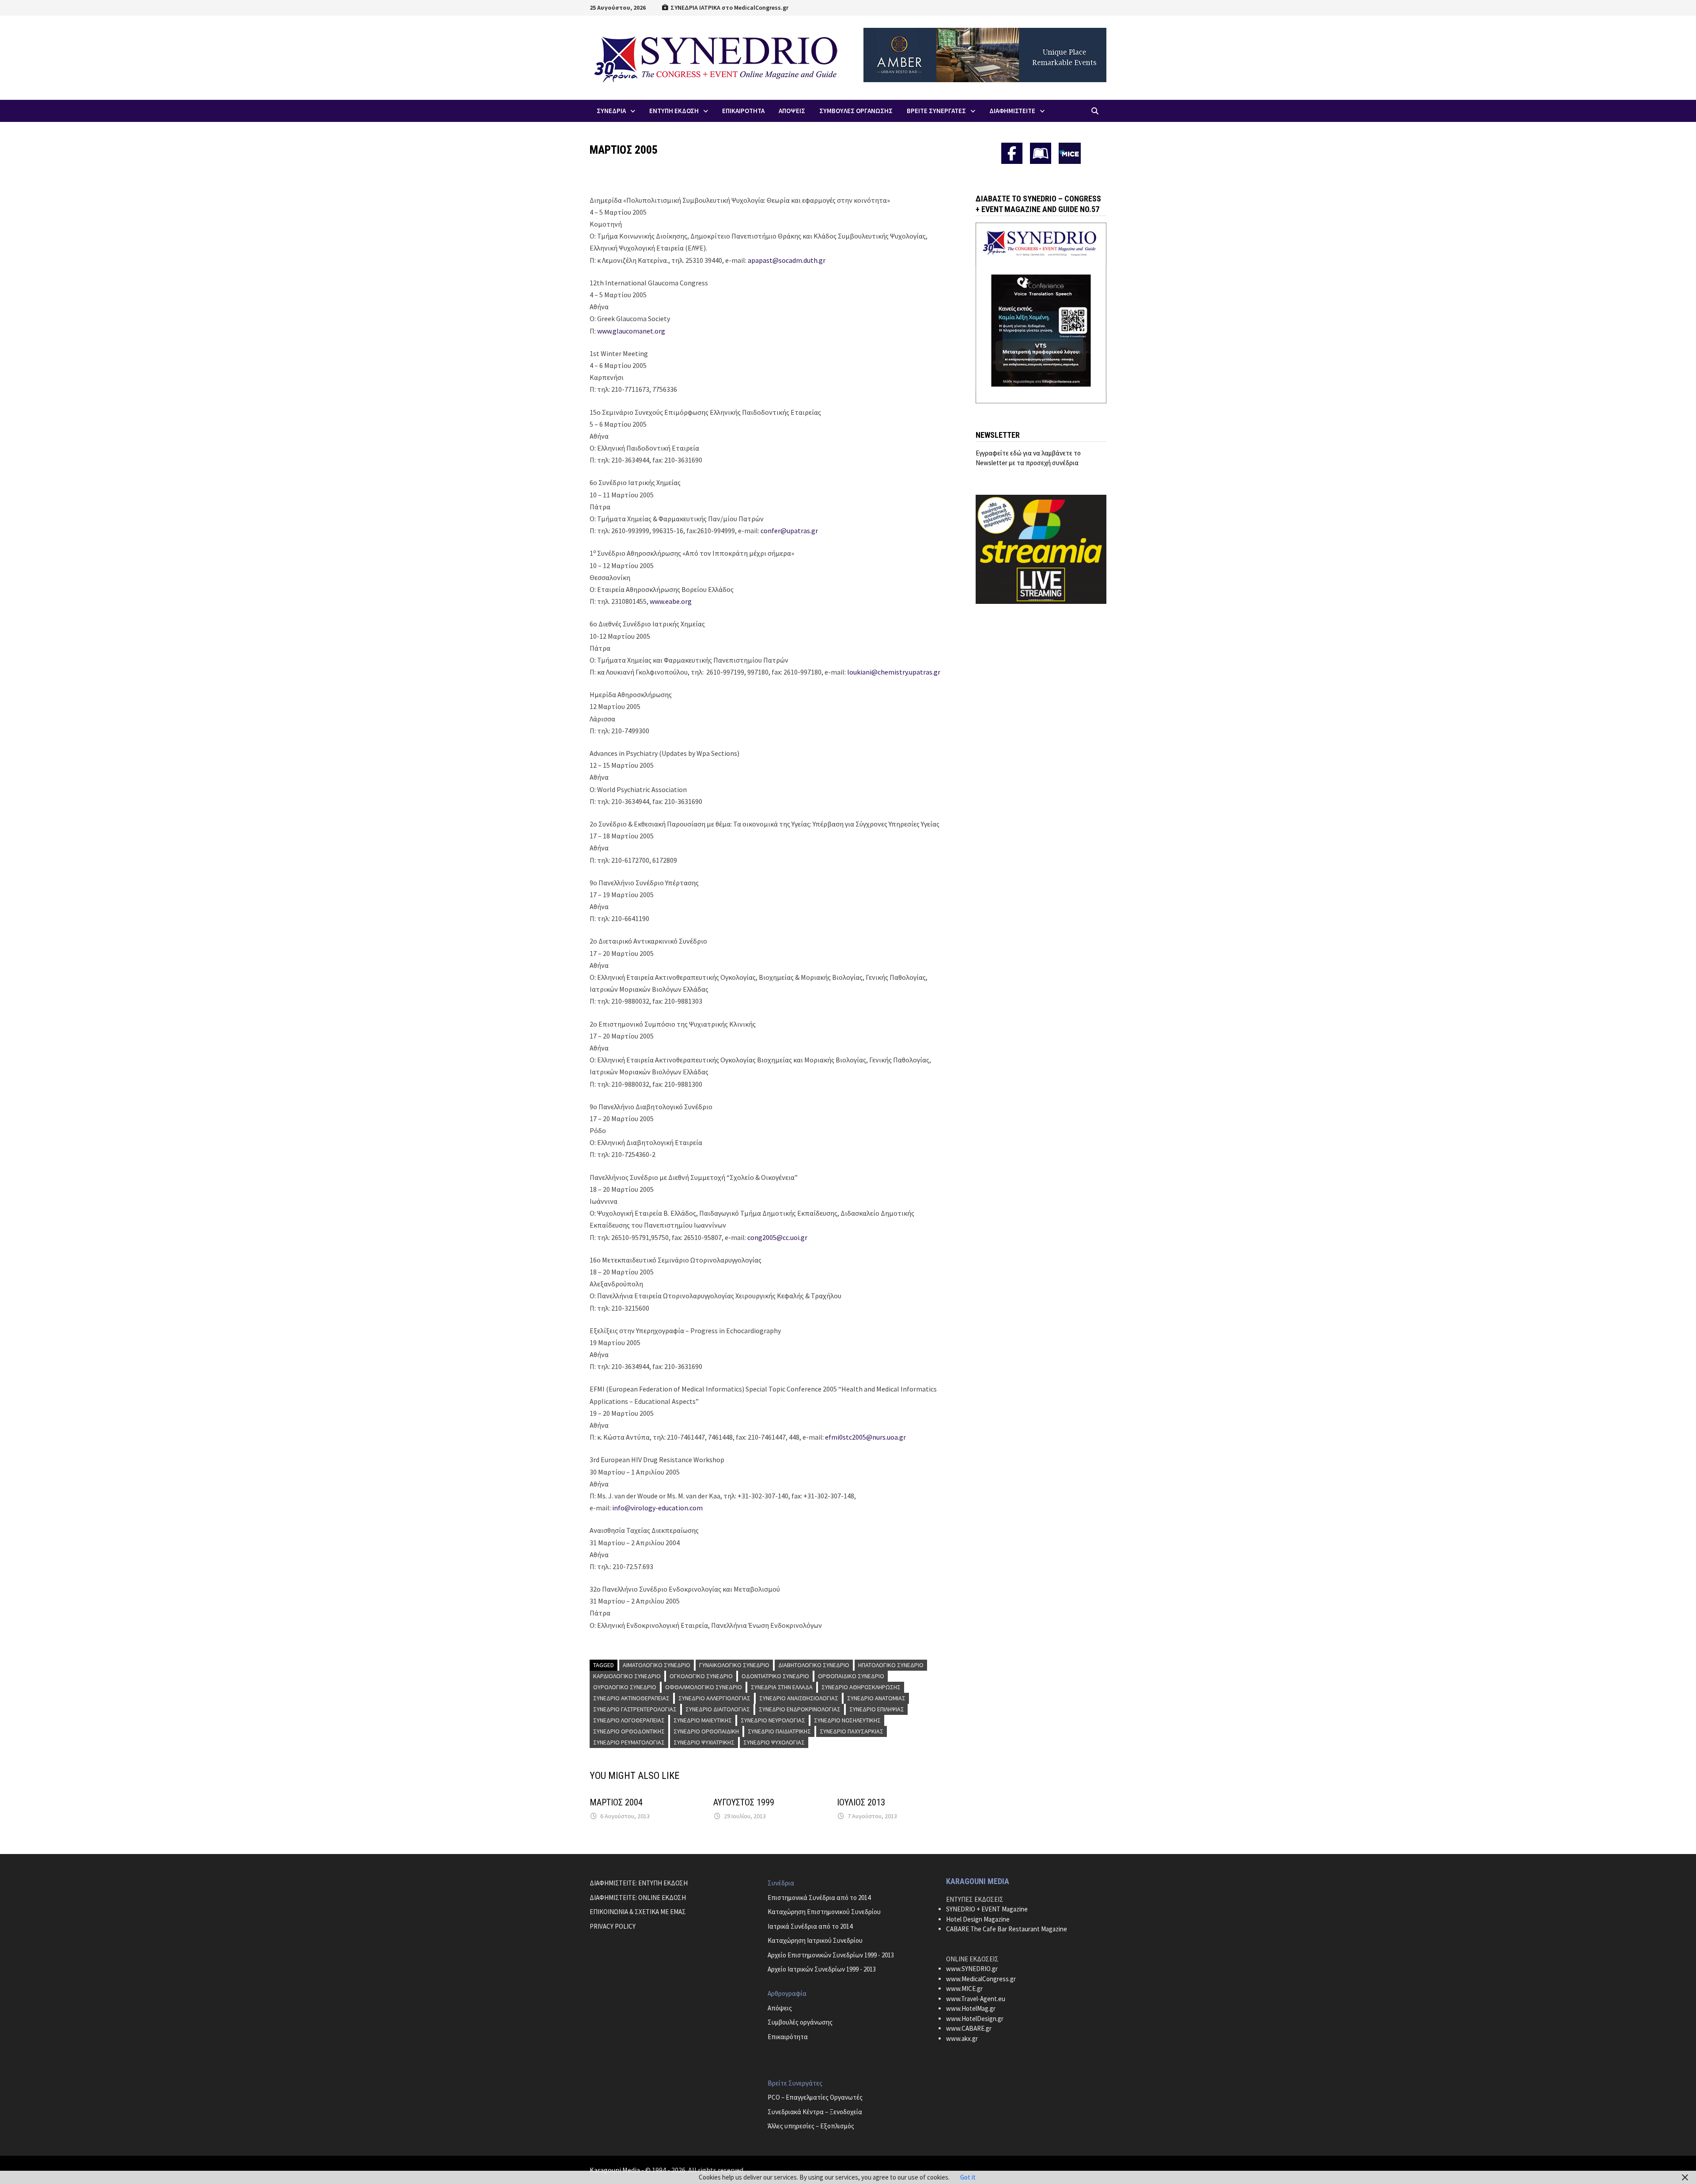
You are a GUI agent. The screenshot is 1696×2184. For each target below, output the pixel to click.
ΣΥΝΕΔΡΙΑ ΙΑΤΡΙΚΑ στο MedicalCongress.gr (729, 8)
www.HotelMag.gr (971, 2008)
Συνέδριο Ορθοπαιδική (706, 1731)
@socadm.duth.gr (799, 260)
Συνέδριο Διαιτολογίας (718, 1709)
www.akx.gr (962, 2038)
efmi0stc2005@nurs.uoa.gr (865, 1437)
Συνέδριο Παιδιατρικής (779, 1731)
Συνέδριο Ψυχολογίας (774, 1742)
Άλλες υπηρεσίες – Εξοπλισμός (811, 2126)
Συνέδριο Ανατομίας (876, 1698)
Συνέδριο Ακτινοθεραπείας (631, 1698)
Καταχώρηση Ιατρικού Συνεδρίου (815, 1940)
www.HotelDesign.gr (975, 2019)
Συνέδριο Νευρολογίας (773, 1720)
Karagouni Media (615, 2170)
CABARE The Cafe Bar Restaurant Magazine (1007, 1929)
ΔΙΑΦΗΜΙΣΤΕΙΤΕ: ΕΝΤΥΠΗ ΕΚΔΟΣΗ (639, 1883)
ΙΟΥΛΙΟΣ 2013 (861, 1802)
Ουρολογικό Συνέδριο (625, 1687)
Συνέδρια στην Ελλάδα (782, 1687)
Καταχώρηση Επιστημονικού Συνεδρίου (824, 1912)
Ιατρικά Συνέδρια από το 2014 (810, 1926)
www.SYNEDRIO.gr (972, 1969)
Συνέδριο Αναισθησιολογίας (799, 1698)
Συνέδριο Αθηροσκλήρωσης (861, 1687)
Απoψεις (792, 111)
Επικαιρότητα (788, 2037)
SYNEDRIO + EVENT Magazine (987, 1909)
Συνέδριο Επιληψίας (877, 1709)
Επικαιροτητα (743, 111)
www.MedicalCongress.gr (981, 1979)
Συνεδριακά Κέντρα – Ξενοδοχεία (815, 2112)
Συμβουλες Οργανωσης (856, 111)
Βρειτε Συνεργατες (936, 111)
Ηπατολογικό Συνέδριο (891, 1665)
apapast (760, 260)
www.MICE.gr (964, 1989)
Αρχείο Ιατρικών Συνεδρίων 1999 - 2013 (822, 1969)
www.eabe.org (671, 601)
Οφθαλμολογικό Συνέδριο (704, 1687)
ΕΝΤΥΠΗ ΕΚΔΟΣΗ (674, 111)
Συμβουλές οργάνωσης (800, 2022)
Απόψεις (780, 2008)
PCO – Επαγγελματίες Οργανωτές (815, 2097)
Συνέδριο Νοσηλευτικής (847, 1720)
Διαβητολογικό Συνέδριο (814, 1665)
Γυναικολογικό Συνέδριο (734, 1665)
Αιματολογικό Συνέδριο (657, 1665)
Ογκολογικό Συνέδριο (701, 1676)
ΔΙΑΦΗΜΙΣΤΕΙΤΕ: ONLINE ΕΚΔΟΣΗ (638, 1898)
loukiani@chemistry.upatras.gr (894, 672)
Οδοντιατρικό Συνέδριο (775, 1676)
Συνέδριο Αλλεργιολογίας (714, 1698)
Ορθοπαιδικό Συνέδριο (851, 1676)
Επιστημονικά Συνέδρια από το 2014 (819, 1898)
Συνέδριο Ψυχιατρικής (704, 1742)
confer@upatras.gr (789, 531)
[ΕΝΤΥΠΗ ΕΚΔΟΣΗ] (1041, 153)
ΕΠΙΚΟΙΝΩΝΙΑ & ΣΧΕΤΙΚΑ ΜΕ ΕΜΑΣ (638, 1912)
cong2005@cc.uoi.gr (777, 1237)
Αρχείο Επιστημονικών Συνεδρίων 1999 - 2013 (831, 1955)
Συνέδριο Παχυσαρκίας (852, 1731)
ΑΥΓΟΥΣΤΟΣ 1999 (744, 1802)
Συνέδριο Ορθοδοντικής (629, 1731)
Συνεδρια (611, 111)
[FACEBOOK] (1012, 153)
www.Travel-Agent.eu (976, 1999)
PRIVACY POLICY (613, 1926)
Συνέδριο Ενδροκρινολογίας (800, 1709)
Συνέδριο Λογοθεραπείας (629, 1720)
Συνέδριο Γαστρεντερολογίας (635, 1709)
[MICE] (1070, 153)
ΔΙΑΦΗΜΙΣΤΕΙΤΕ (1012, 111)
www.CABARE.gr (969, 2028)
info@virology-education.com (657, 1508)
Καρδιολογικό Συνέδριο (627, 1676)
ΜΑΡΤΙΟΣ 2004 (616, 1802)
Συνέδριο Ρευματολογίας (629, 1742)
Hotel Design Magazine (978, 1919)
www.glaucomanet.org (631, 331)
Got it (968, 2177)
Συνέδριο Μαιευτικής (703, 1720)
